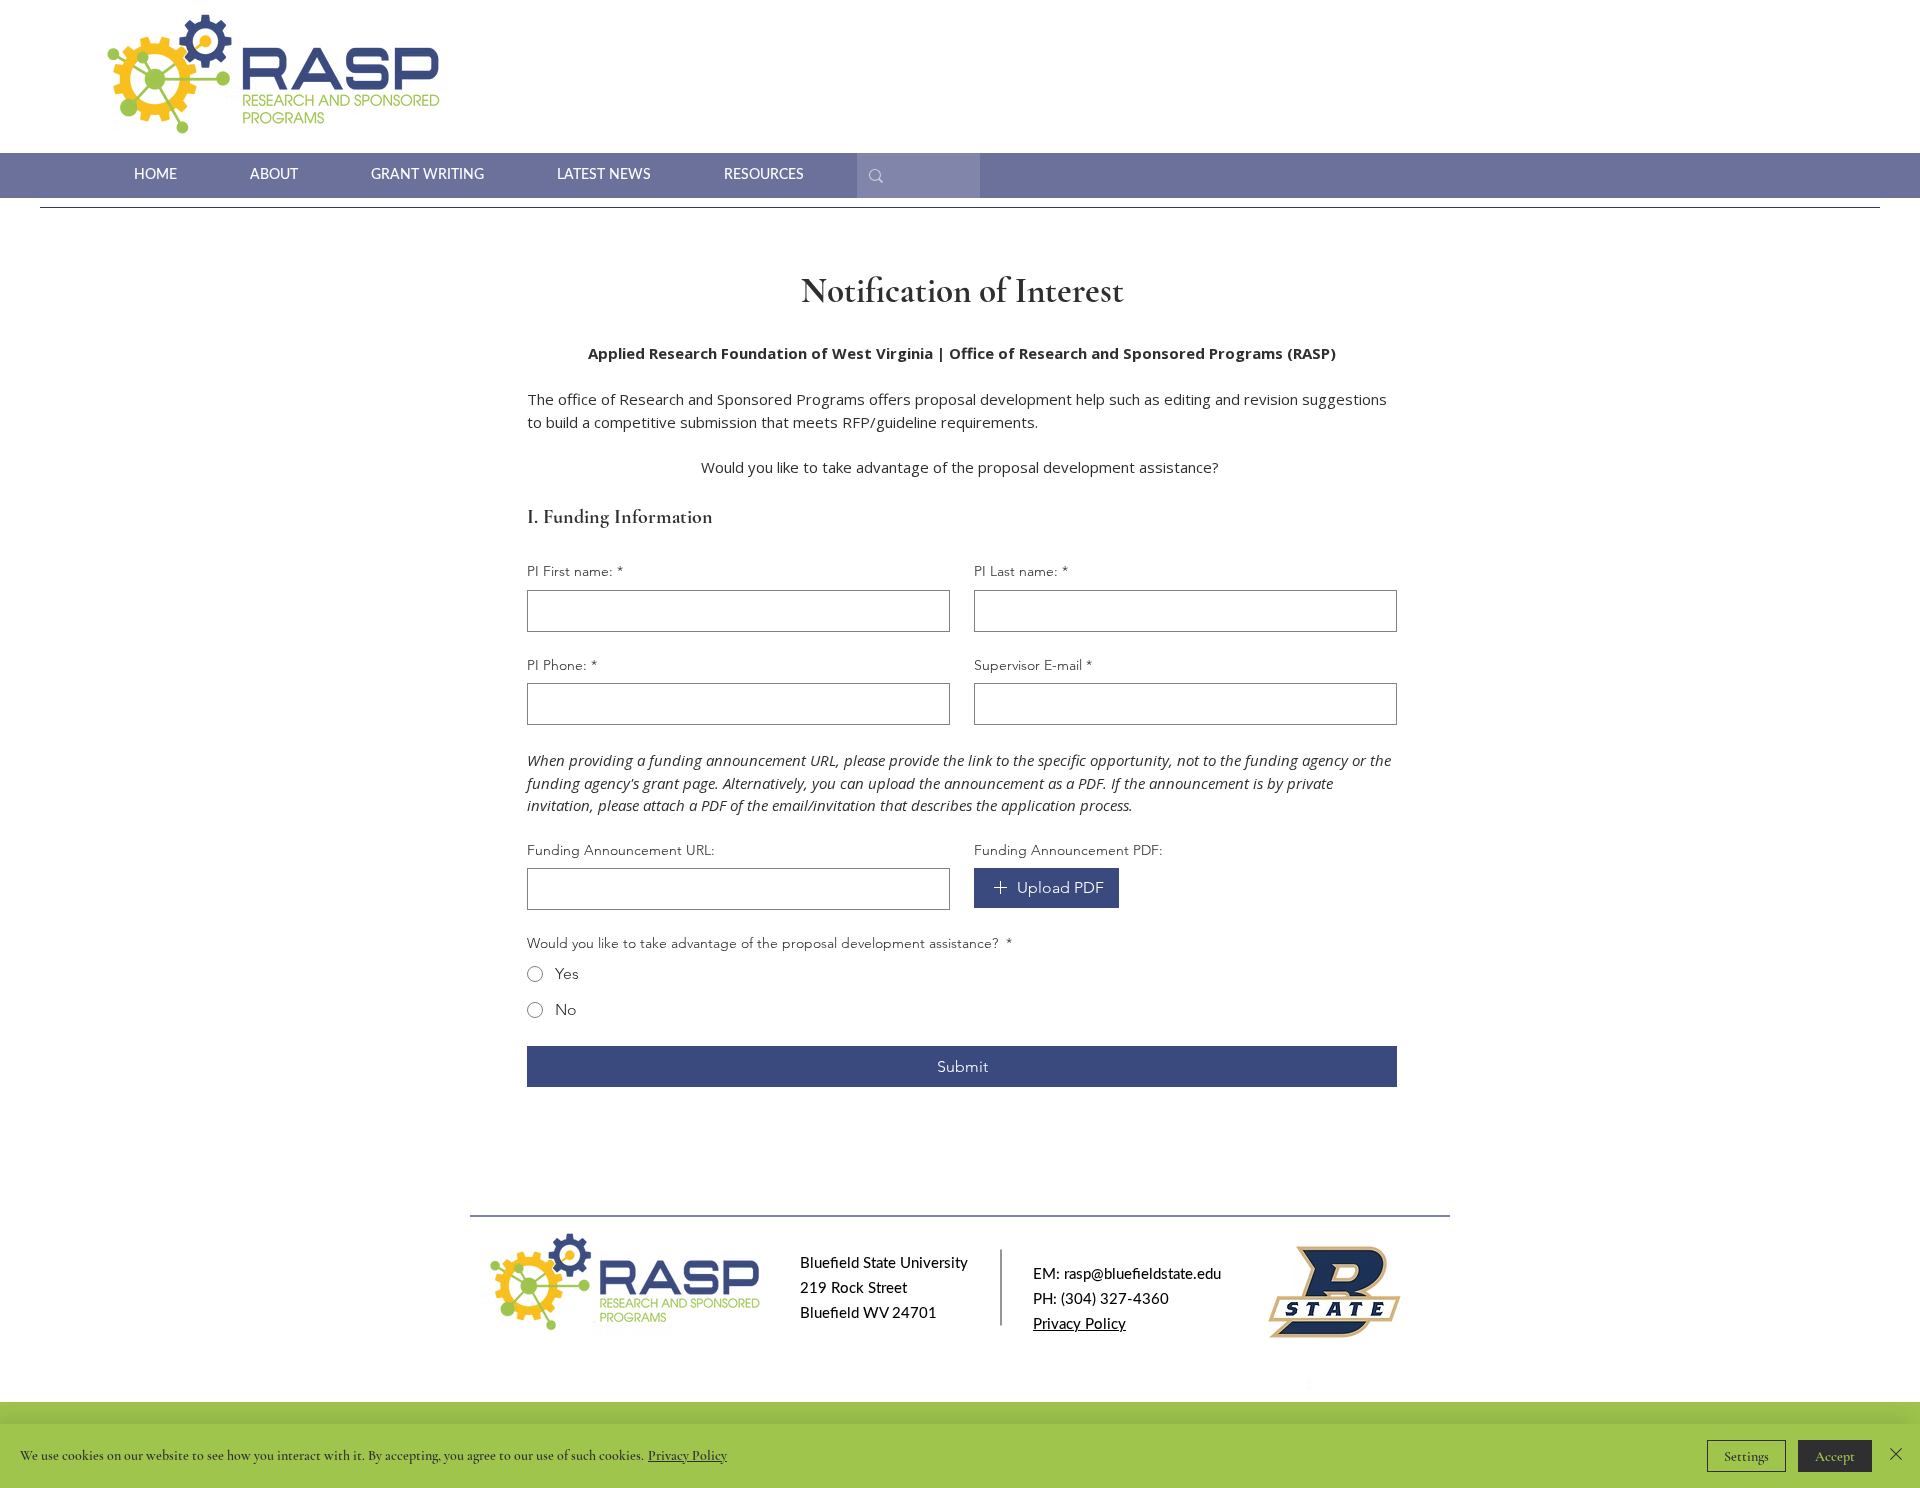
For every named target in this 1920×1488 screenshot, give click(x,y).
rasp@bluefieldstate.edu (1142, 1274)
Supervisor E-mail (1033, 665)
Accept (1835, 1456)
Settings (1746, 1456)
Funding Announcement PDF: (1068, 850)
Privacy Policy (687, 1455)
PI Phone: (562, 665)
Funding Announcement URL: (621, 850)
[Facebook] (1299, 1389)
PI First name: (575, 571)
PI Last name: (1021, 571)
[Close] (1896, 1456)
